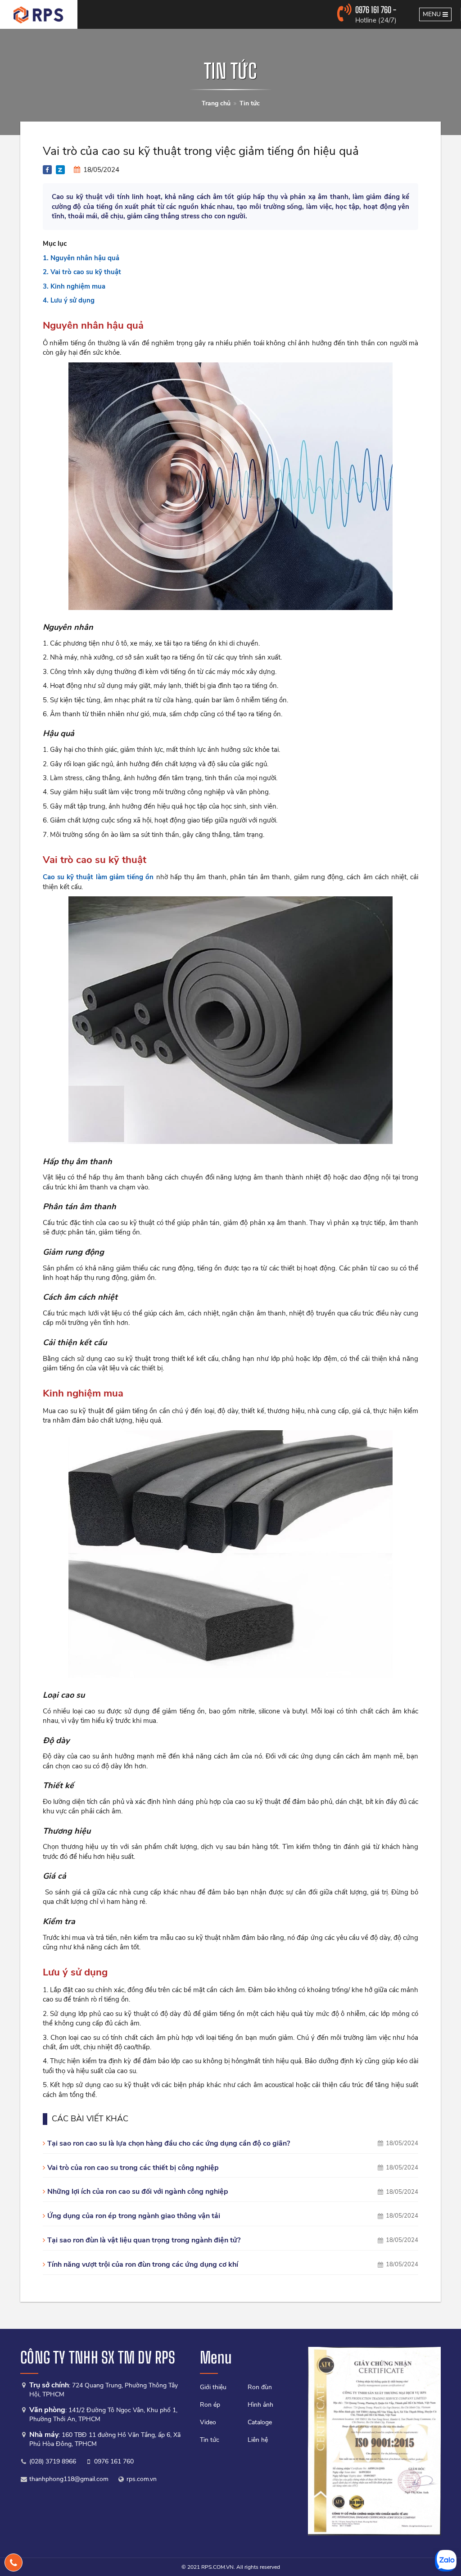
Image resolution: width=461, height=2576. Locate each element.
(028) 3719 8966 (53, 2461)
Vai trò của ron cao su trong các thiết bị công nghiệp (133, 2168)
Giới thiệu (213, 2387)
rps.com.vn (142, 2479)
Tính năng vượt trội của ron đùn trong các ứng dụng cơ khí (143, 2264)
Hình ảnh (260, 2405)
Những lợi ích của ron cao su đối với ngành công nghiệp (138, 2192)
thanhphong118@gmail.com (69, 2479)
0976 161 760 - (376, 10)
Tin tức (250, 103)
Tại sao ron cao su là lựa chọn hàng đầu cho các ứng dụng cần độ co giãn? (169, 2143)
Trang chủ (216, 103)
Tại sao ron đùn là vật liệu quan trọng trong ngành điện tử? (144, 2240)
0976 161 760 (114, 2461)
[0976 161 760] (14, 2562)
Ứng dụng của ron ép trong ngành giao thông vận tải (134, 2216)
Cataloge (260, 2422)
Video (208, 2422)
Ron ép (210, 2405)
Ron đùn (260, 2387)
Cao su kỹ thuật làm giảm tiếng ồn (98, 877)
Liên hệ (258, 2440)
